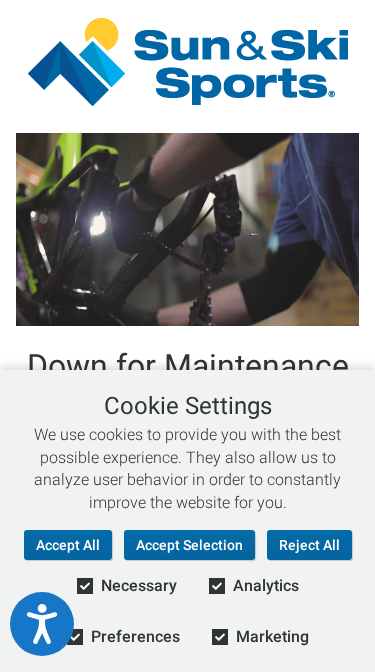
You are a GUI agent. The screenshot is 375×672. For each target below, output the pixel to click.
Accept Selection (189, 545)
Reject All (309, 545)
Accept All (68, 545)
